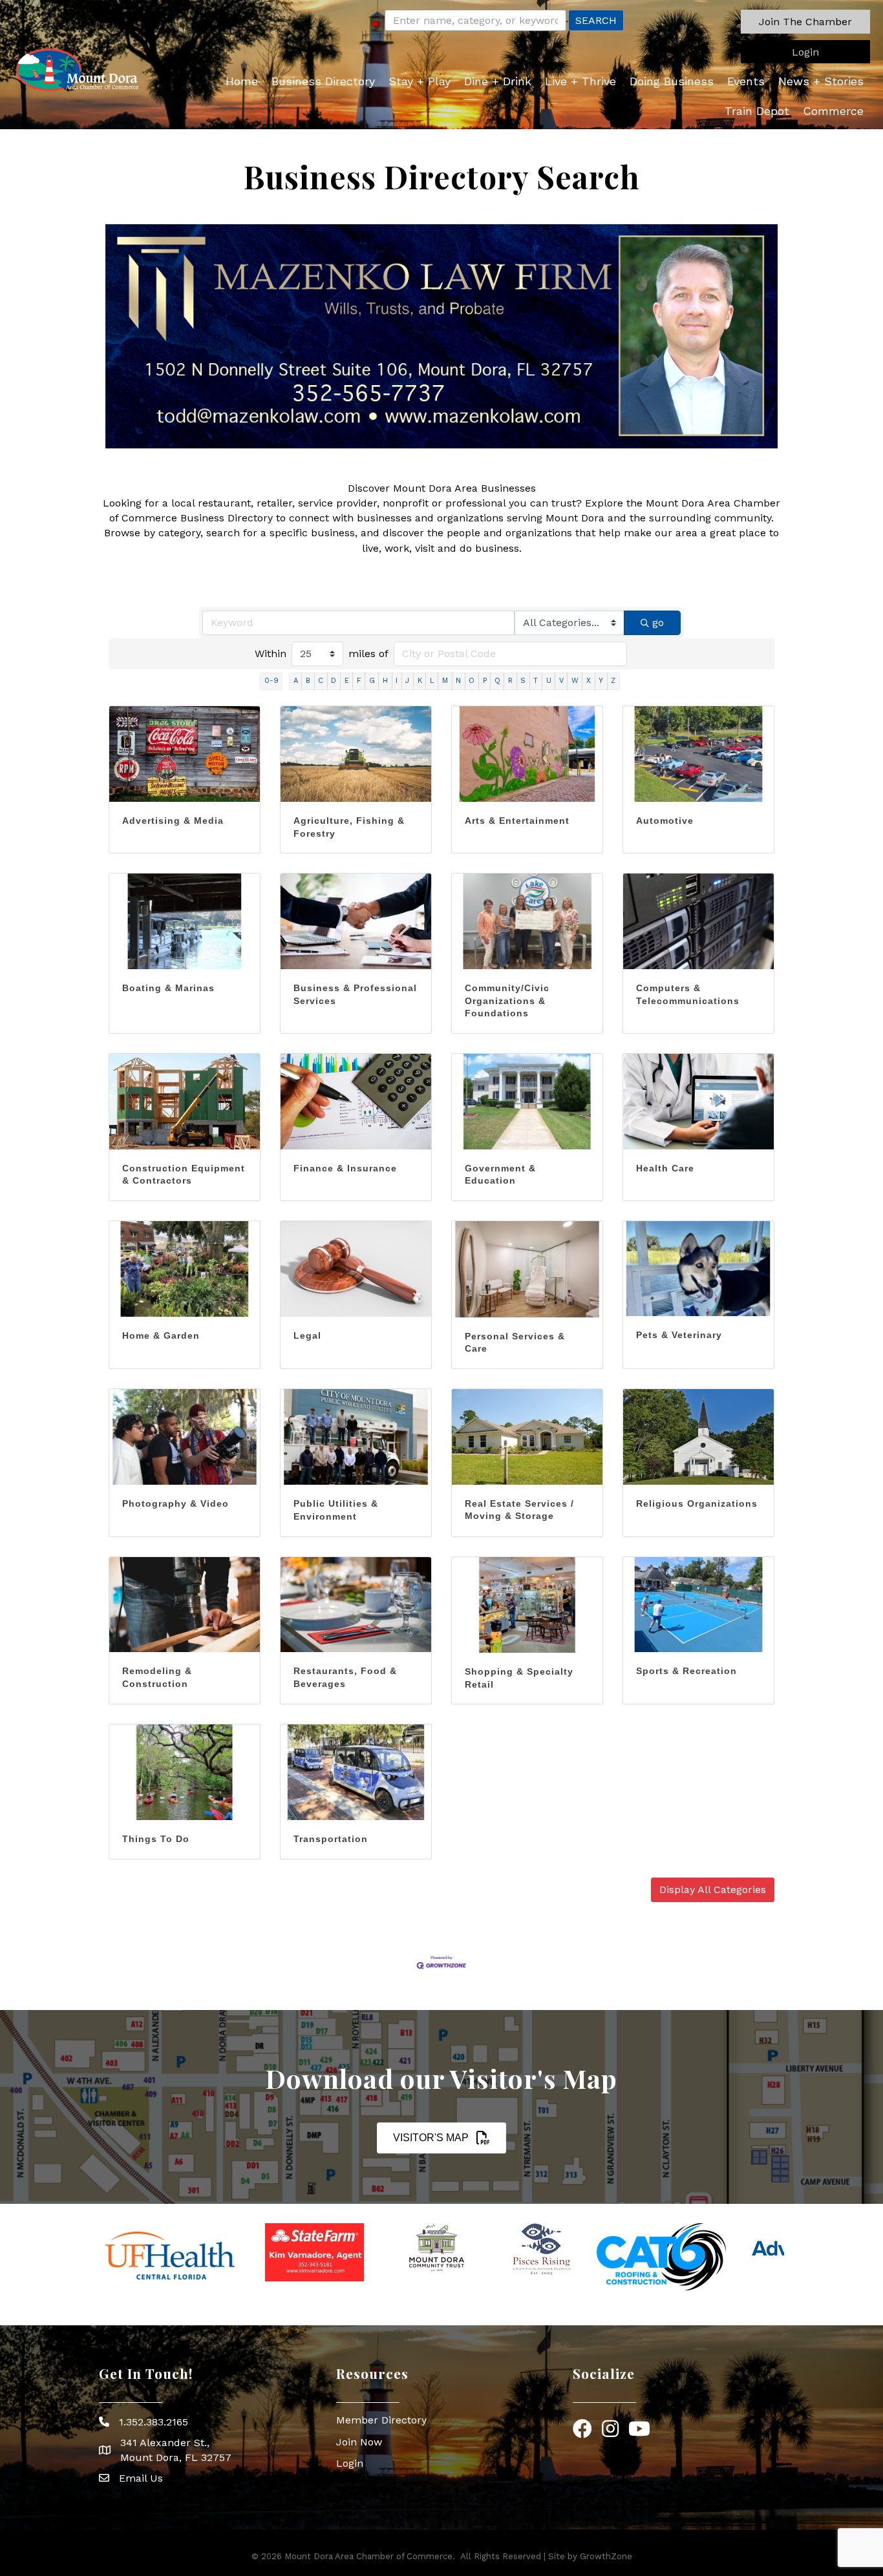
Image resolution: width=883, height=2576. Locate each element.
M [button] (445, 681)
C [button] (321, 681)
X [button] (589, 681)
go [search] (658, 623)
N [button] (458, 681)
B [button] (308, 681)
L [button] (432, 681)
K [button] (420, 681)
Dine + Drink (498, 81)
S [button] (523, 681)
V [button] (561, 681)
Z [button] (613, 681)
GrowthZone (606, 2556)
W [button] (575, 681)
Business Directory (323, 81)
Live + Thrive (580, 81)
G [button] (372, 681)
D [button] (334, 681)
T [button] (536, 681)
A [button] (296, 681)
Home (242, 81)
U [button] (549, 681)
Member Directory (381, 2420)
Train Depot (757, 111)
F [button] (359, 681)
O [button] (472, 681)
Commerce (833, 111)
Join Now (359, 2442)
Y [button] (601, 681)
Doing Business (672, 81)
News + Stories (821, 81)
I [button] (397, 681)
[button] (805, 22)
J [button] (407, 681)
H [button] (385, 681)
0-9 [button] (271, 681)
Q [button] (497, 681)
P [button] (485, 681)
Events (746, 81)
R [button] (510, 681)
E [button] (347, 681)
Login (350, 2463)
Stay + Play (420, 81)
